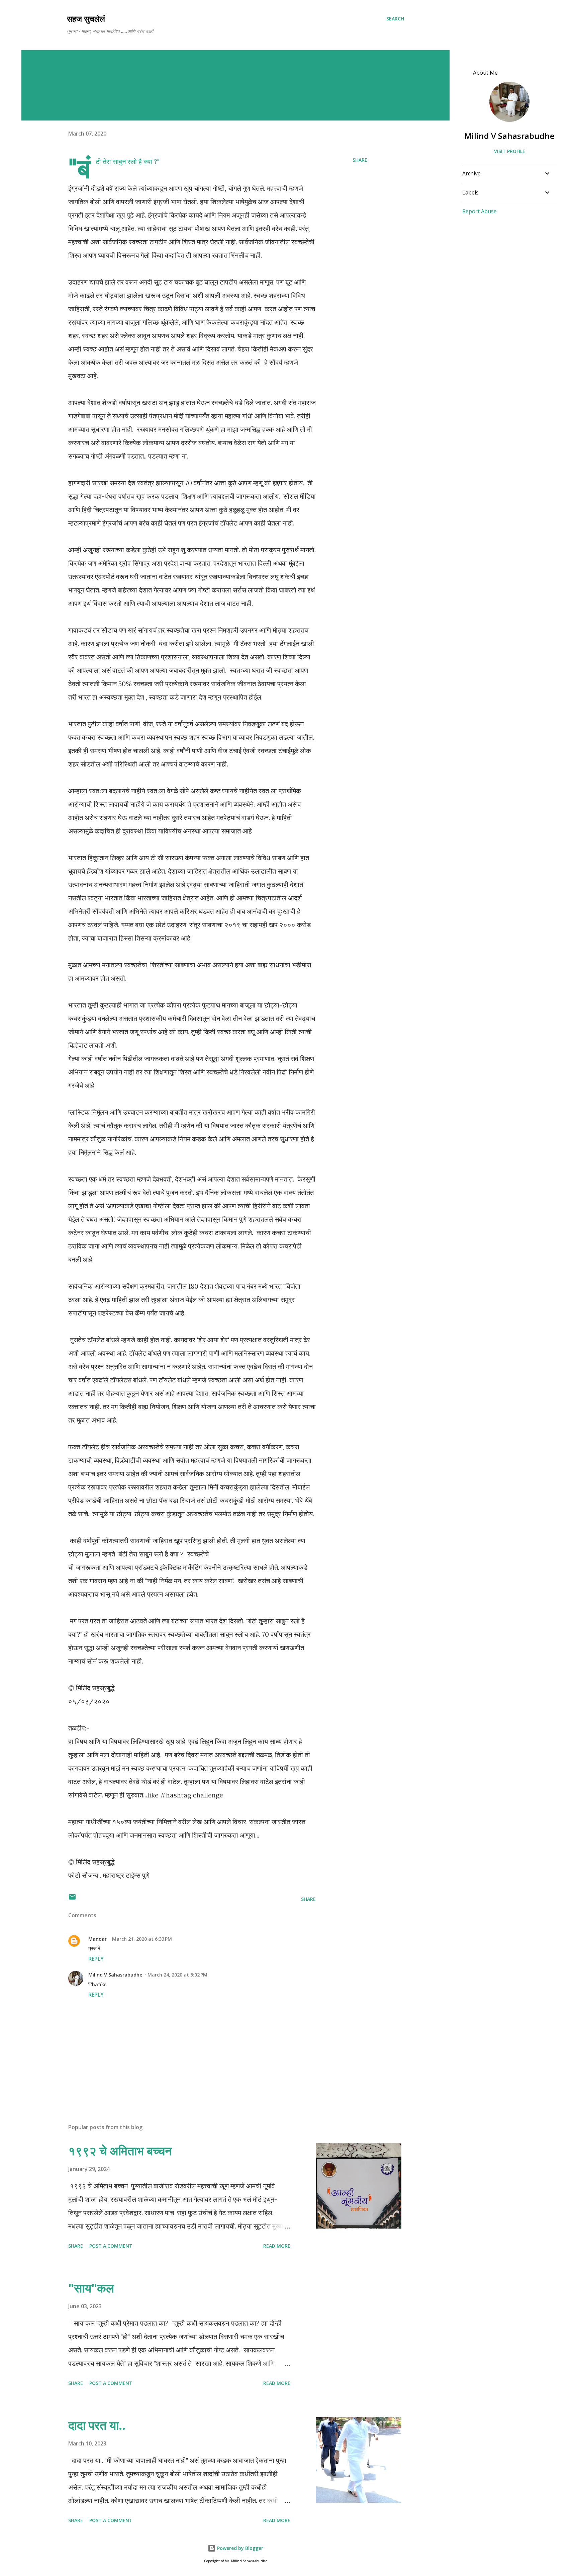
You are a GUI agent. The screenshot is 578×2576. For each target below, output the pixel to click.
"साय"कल (91, 2288)
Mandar (98, 1939)
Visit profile (510, 151)
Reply (96, 1959)
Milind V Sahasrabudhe (115, 1975)
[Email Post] (72, 1899)
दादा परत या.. (97, 2425)
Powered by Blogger (239, 2548)
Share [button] (360, 160)
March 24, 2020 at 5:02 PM (177, 1975)
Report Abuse (479, 211)
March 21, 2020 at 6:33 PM (142, 1939)
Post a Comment (111, 2246)
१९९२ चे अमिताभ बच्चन (120, 2151)
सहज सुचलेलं (86, 19)
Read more (277, 2246)
